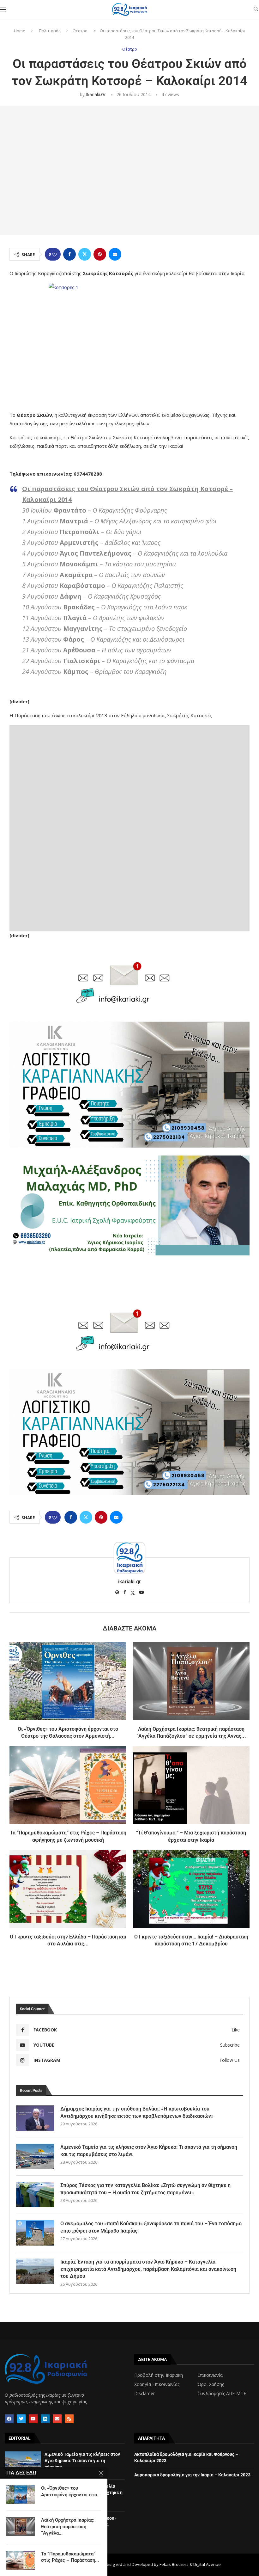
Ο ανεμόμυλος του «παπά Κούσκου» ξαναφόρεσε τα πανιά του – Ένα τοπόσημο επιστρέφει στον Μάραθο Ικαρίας (151, 2227)
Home (20, 31)
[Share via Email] (115, 254)
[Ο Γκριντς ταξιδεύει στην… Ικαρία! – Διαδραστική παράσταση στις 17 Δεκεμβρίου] (191, 1889)
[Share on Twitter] (85, 254)
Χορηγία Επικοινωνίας (157, 2384)
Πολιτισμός (50, 31)
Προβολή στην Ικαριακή (159, 2375)
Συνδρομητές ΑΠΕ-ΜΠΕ (222, 2394)
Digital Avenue (207, 2564)
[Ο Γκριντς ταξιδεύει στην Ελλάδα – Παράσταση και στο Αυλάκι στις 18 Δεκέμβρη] (68, 1889)
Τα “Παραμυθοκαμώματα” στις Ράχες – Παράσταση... (70, 2557)
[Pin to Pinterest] (100, 254)
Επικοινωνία (210, 2375)
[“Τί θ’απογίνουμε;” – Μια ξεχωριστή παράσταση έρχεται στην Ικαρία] (191, 1785)
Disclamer (145, 2394)
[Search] (256, 10)
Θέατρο (80, 31)
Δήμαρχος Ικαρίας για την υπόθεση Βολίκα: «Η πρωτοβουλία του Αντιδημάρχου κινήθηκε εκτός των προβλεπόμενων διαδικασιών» (137, 2112)
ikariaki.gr (96, 94)
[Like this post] (55, 254)
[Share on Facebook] (69, 254)
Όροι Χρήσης (211, 2384)
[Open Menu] (3, 9)
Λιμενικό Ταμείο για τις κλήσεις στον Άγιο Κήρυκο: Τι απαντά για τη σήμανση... (82, 2460)
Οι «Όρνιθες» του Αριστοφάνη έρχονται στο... (71, 2491)
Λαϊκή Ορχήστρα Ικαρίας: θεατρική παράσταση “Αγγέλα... (68, 2527)
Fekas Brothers (174, 2564)
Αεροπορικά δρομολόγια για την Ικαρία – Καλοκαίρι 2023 (192, 2475)
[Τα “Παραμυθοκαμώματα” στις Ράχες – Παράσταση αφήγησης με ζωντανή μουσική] (68, 1785)
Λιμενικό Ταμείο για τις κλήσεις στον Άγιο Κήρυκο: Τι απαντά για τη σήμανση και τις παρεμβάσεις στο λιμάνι (149, 2151)
